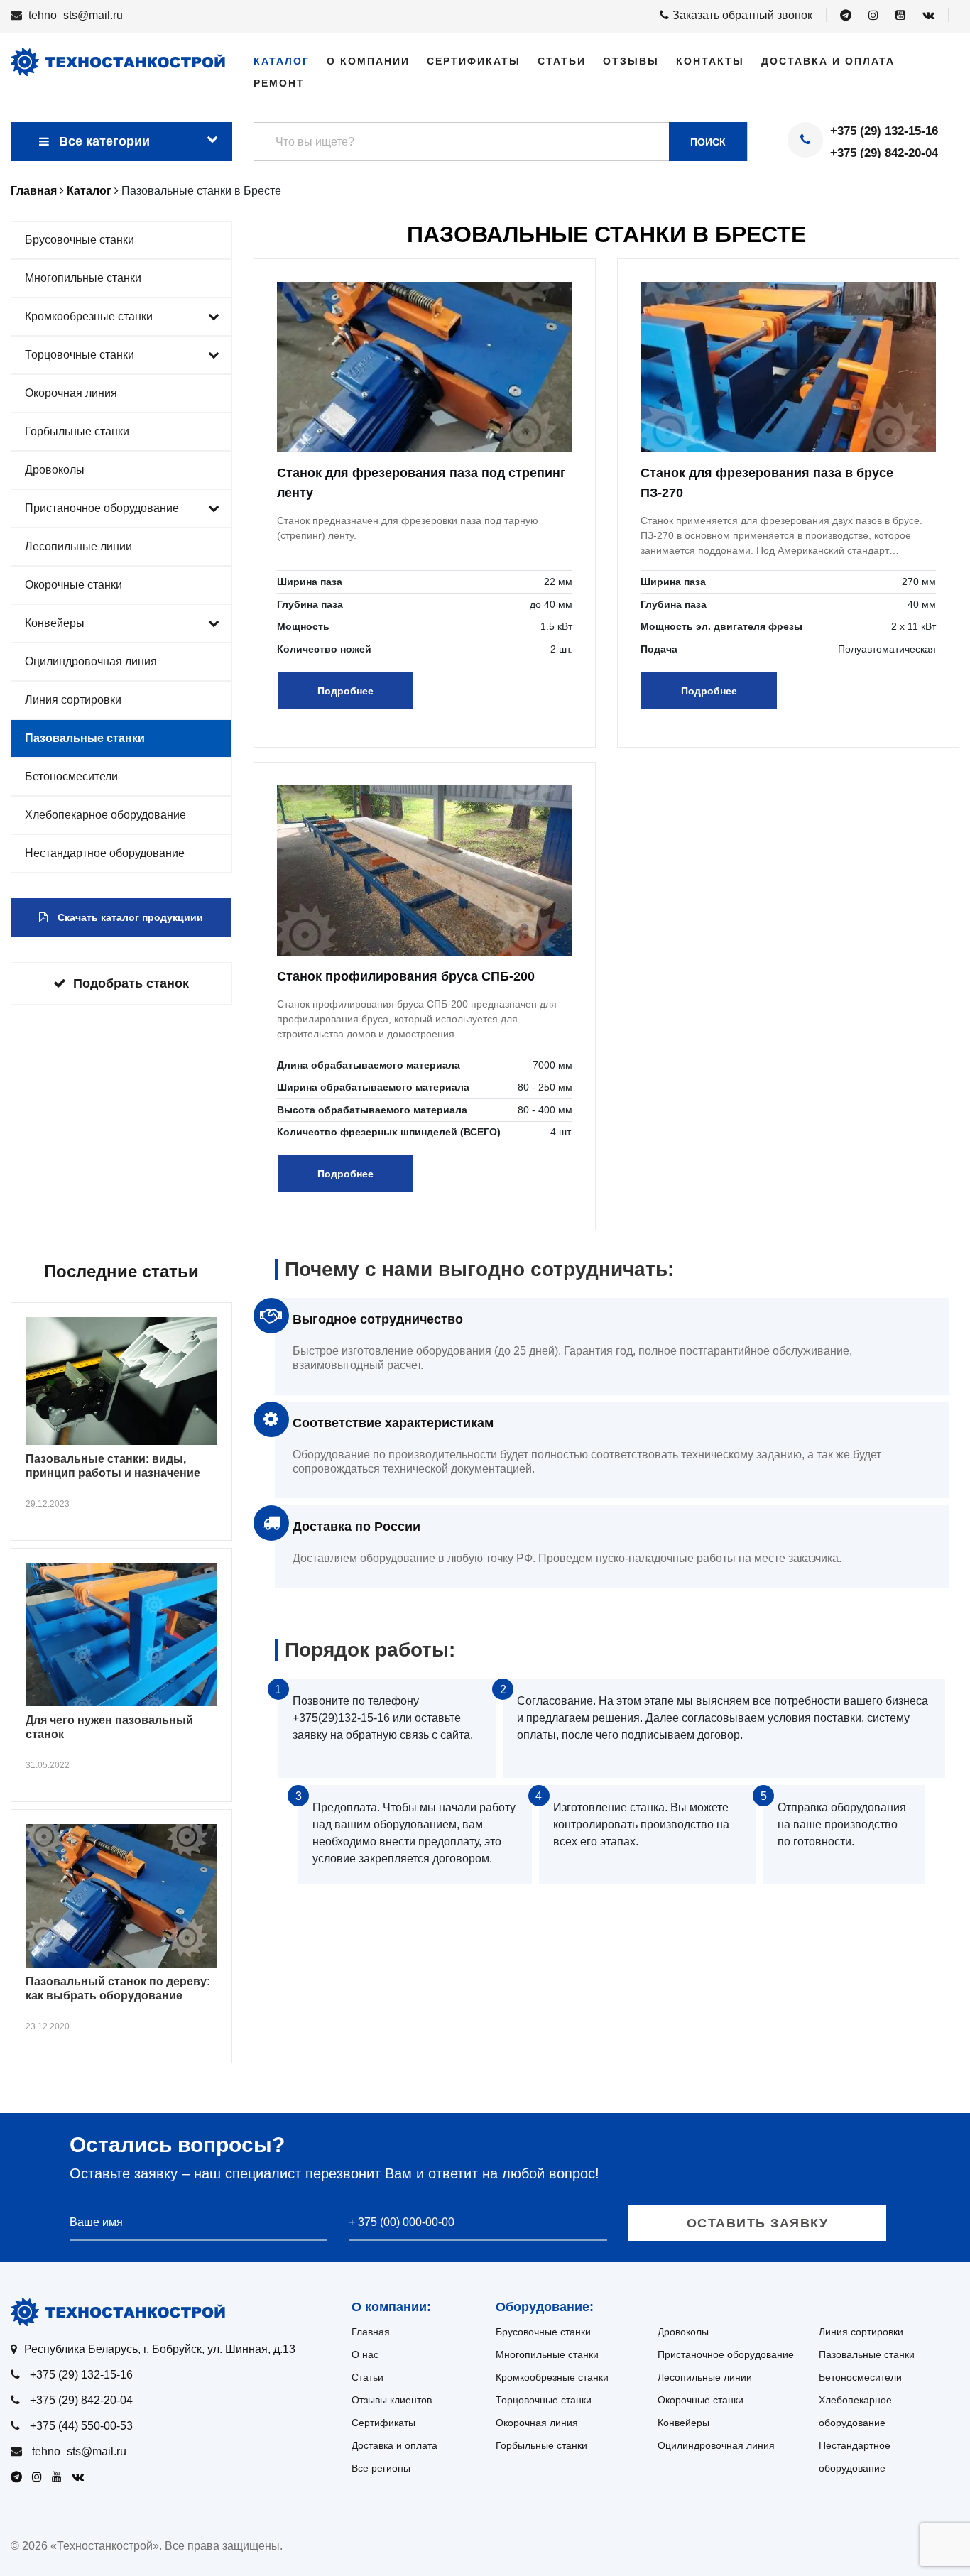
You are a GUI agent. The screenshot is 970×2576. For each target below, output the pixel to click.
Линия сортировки (73, 700)
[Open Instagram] (873, 16)
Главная (371, 2332)
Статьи (562, 61)
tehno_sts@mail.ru (76, 15)
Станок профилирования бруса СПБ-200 (406, 976)
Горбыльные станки (77, 431)
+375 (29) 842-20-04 (884, 153)
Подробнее (345, 691)
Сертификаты (474, 61)
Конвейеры (55, 623)
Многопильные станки (83, 278)
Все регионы (381, 2468)
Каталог (282, 61)
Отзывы (631, 61)
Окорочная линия (71, 393)
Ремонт (279, 83)
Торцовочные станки (80, 355)
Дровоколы (55, 470)
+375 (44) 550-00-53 (81, 2426)
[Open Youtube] (900, 16)
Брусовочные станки (80, 240)
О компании (368, 61)
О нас (365, 2354)
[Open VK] (928, 16)
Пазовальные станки (85, 738)
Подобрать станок (131, 983)
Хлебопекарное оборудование (105, 815)
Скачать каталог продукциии (129, 917)
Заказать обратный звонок (742, 15)
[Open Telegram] (846, 16)
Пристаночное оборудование (102, 508)
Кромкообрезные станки (89, 316)
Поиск (708, 142)
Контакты (710, 61)
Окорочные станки (73, 585)
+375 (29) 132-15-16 (884, 131)
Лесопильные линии (78, 546)
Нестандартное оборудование (105, 853)
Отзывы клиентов (392, 2400)
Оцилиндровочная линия (91, 661)
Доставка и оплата (828, 61)
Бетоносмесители (71, 776)
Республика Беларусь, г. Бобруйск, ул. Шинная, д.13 (160, 2349)
